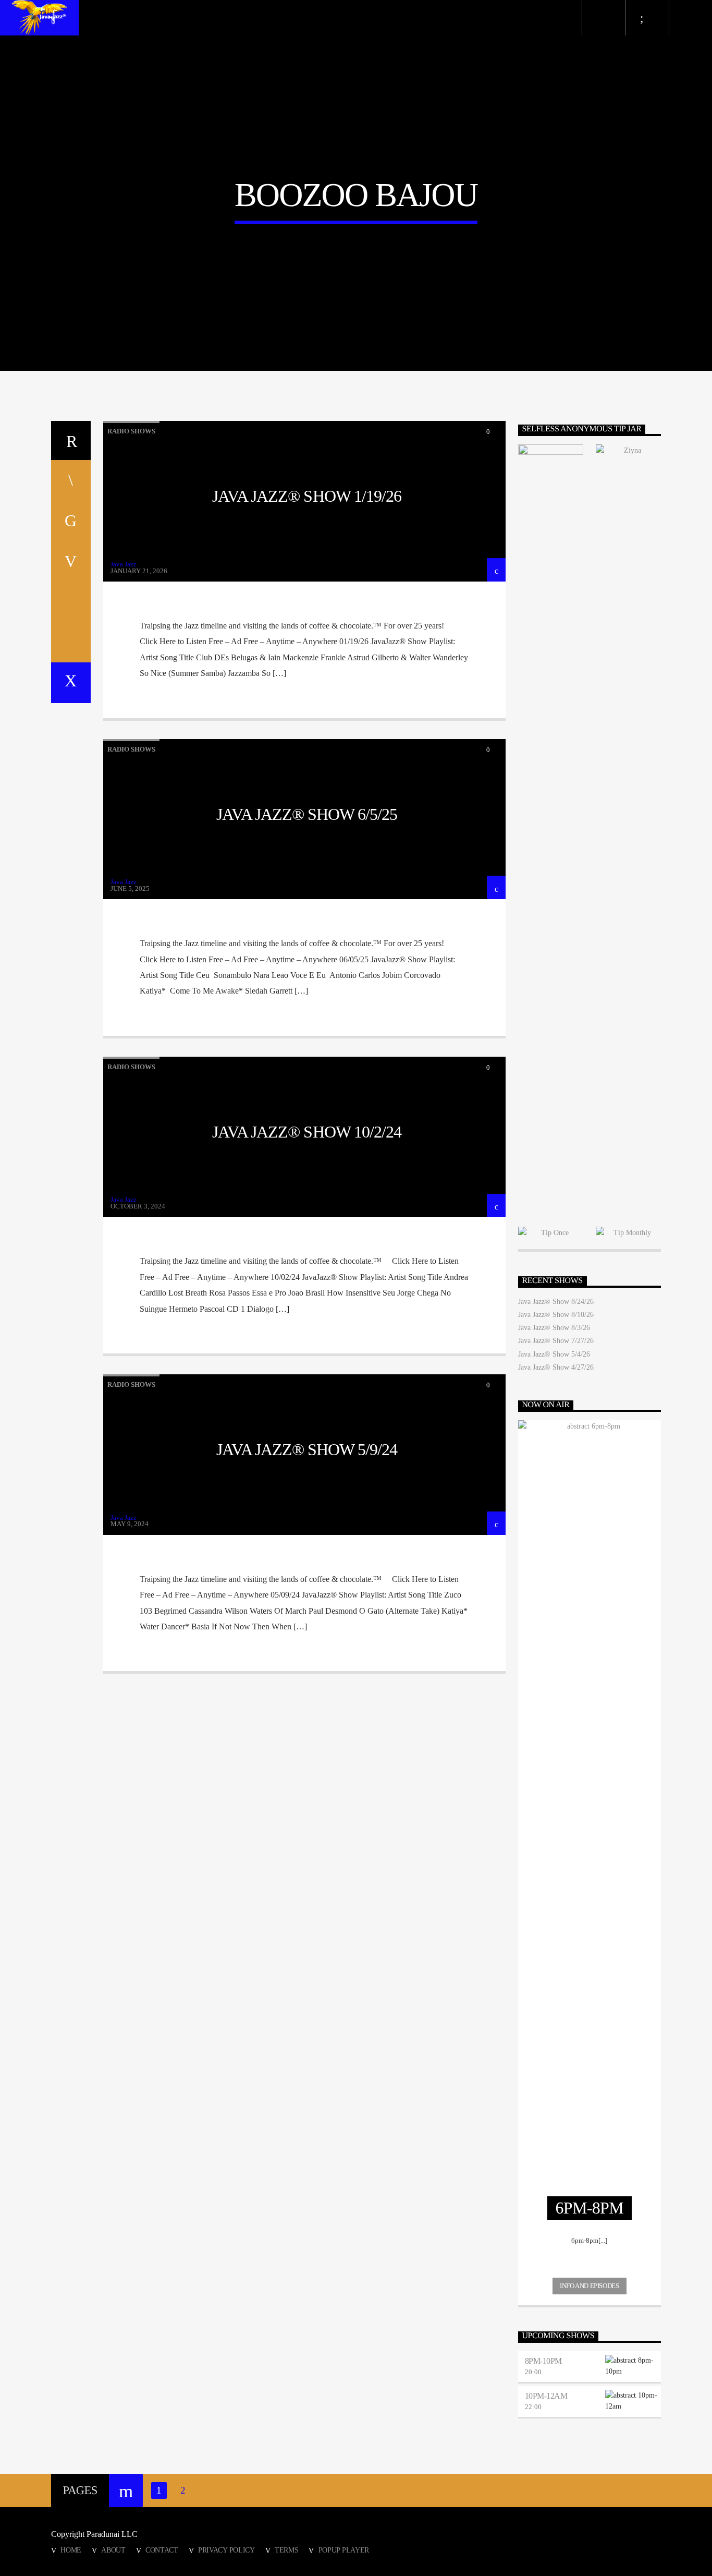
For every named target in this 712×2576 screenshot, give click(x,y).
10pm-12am (546, 2396)
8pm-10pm (543, 2361)
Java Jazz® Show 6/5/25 (307, 814)
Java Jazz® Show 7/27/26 (556, 1341)
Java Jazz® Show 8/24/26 (556, 1302)
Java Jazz (124, 564)
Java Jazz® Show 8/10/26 (556, 1315)
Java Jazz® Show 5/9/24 (307, 1449)
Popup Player (344, 2550)
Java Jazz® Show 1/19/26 (307, 496)
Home (71, 2550)
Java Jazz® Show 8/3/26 (554, 1328)
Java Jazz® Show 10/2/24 (307, 1132)
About (113, 2550)
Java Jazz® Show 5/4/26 (554, 1354)
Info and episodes (589, 2286)
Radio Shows (131, 431)
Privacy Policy (226, 2550)
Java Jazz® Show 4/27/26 (556, 1367)
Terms (287, 2550)
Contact (162, 2550)
